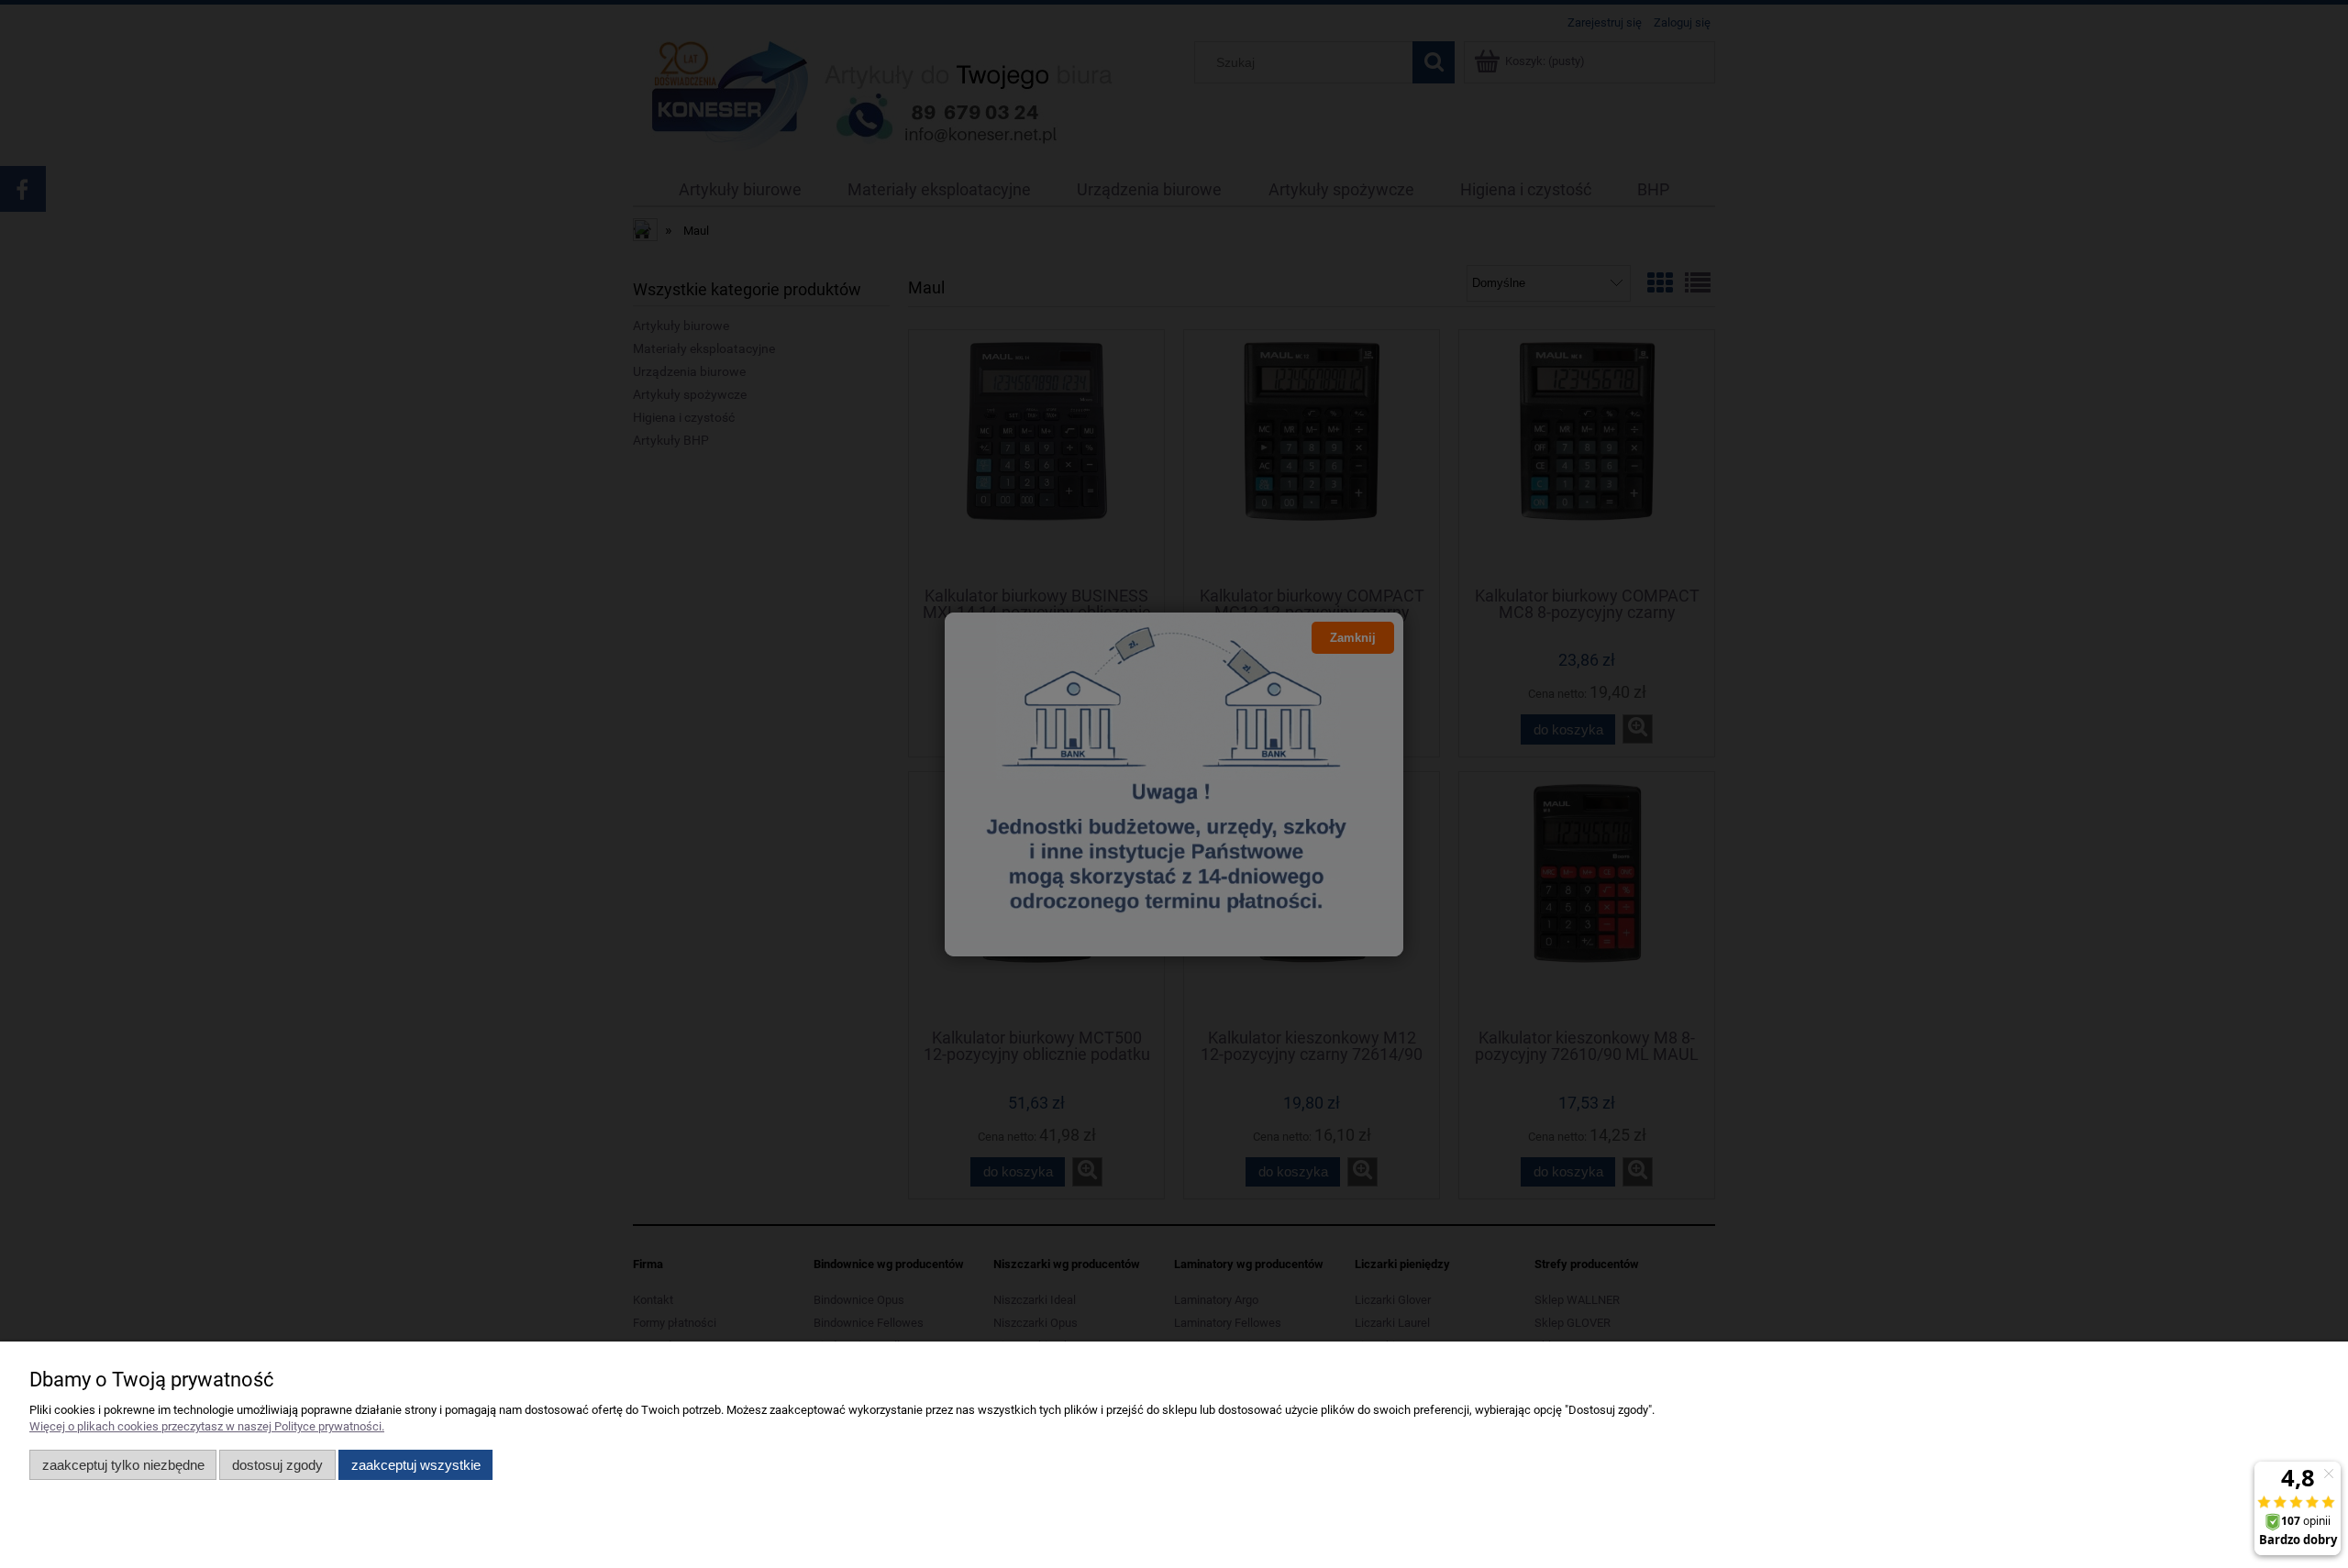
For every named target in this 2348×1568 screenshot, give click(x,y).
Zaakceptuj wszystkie (416, 1465)
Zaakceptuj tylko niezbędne (123, 1465)
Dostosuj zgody (277, 1465)
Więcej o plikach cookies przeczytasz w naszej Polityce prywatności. (207, 1426)
